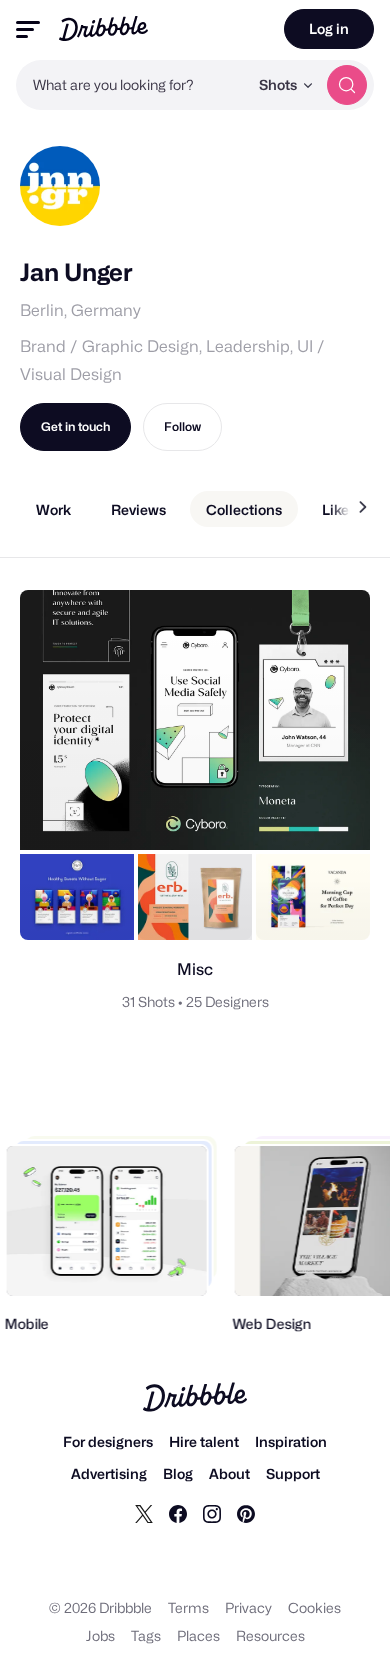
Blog (178, 1473)
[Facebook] (178, 1513)
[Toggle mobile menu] (28, 29)
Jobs (100, 1635)
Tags (146, 1635)
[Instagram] (212, 1513)
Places (198, 1635)
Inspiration (291, 1441)
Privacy (248, 1607)
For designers (108, 1441)
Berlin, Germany (80, 310)
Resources (270, 1635)
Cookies (314, 1607)
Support (293, 1473)
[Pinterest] (246, 1513)
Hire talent (204, 1441)
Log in (329, 28)
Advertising (109, 1473)
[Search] (347, 85)
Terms (188, 1607)
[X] (144, 1513)
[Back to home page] (103, 28)
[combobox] (132, 85)
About (229, 1473)
